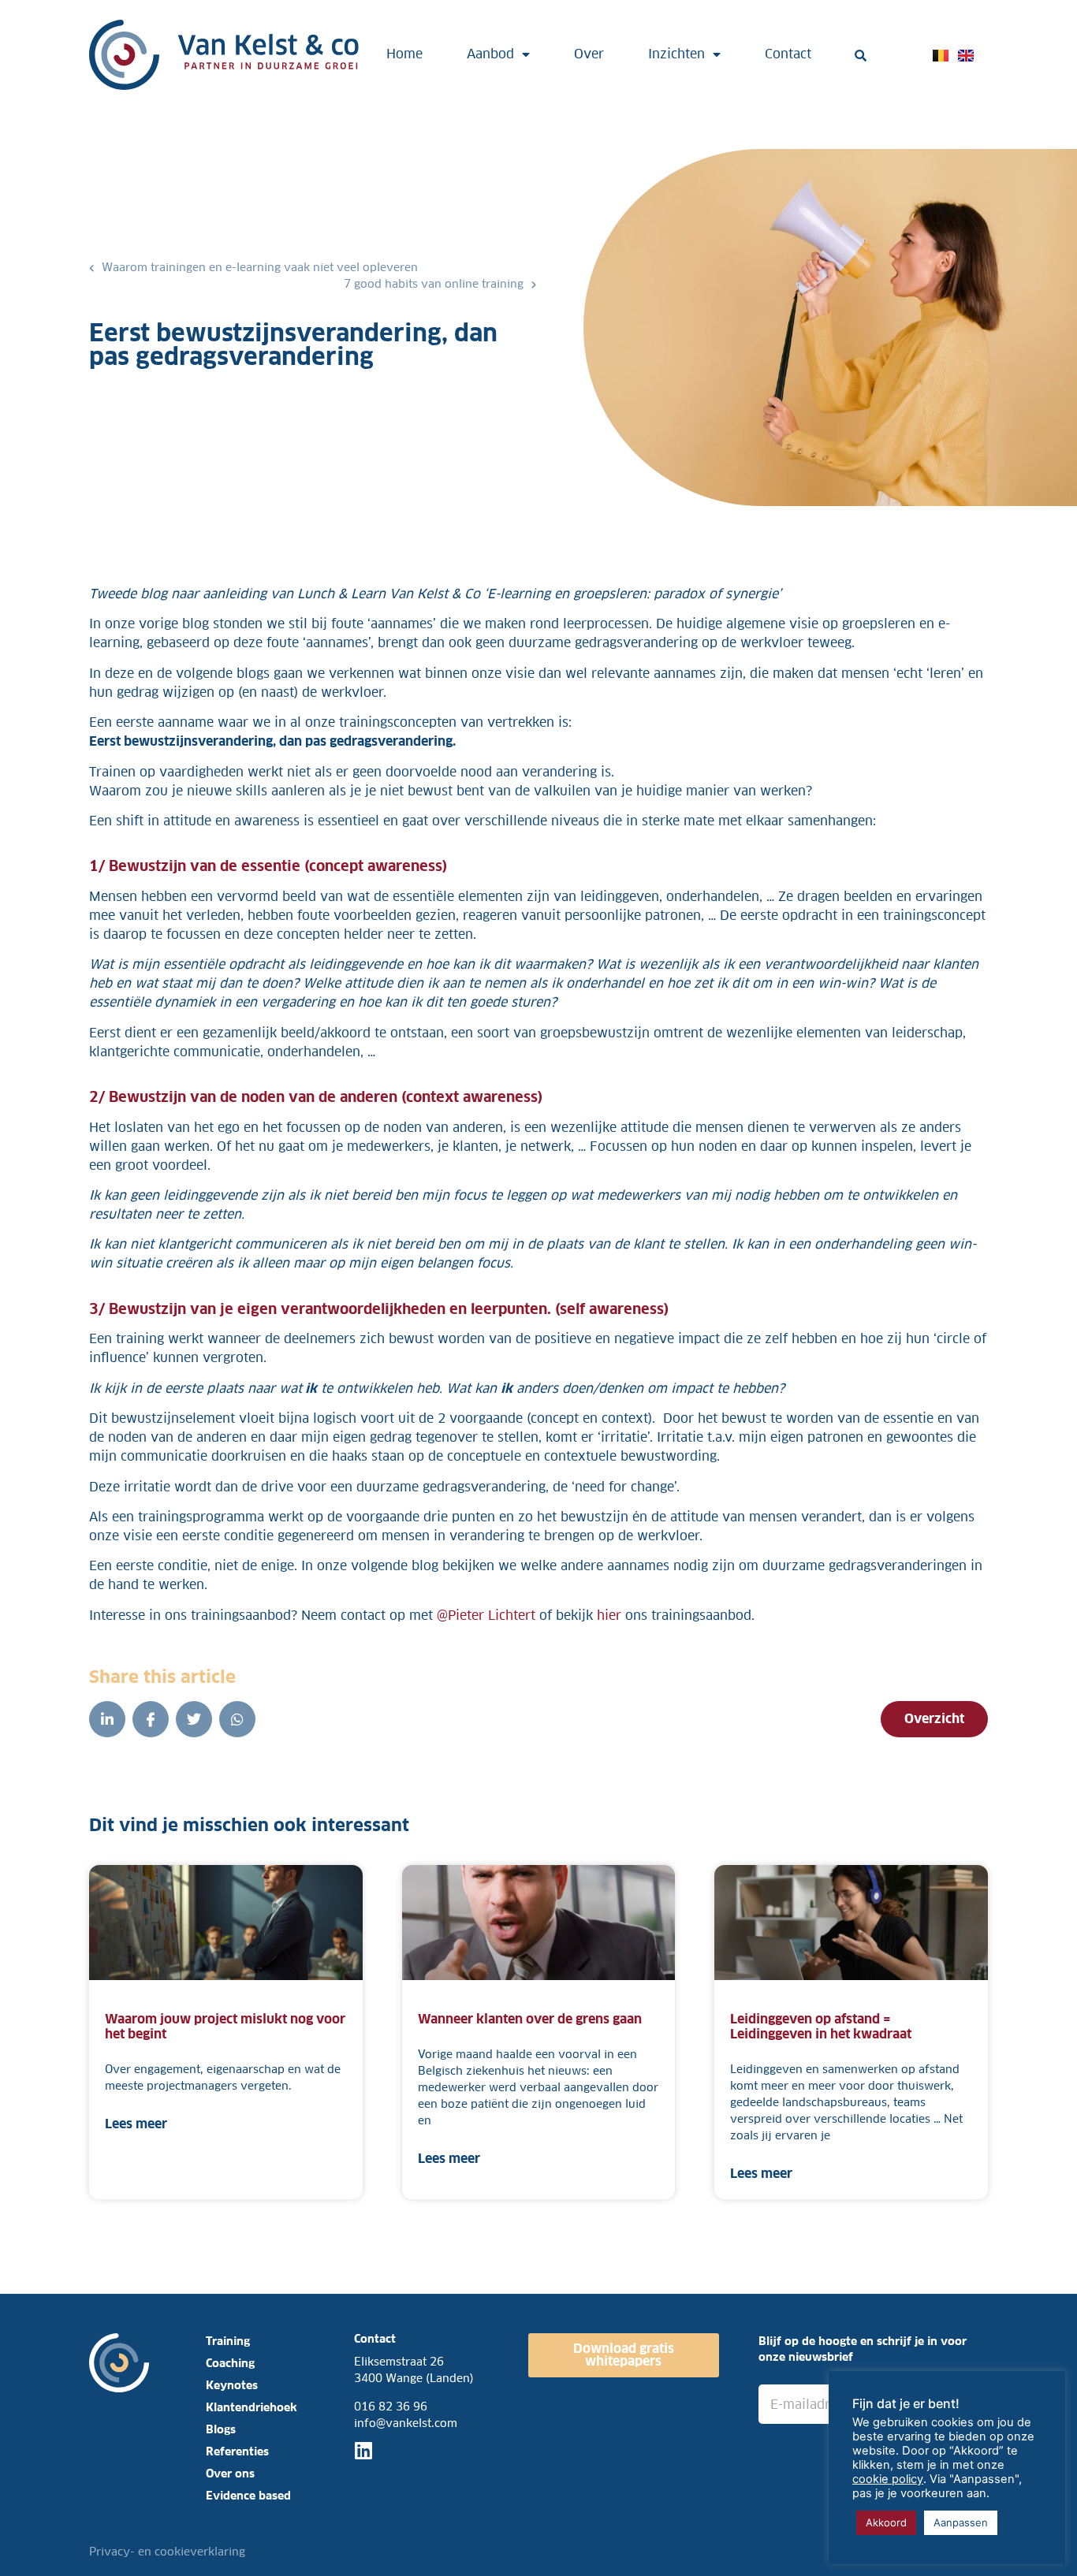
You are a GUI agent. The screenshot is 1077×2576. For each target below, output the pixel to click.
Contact (788, 54)
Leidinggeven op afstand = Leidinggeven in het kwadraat (821, 2027)
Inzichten (676, 54)
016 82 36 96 (391, 2407)
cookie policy (888, 2479)
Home (404, 54)
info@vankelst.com (406, 2423)
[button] (861, 56)
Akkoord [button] (886, 2522)
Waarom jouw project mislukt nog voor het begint (225, 2027)
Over (589, 54)
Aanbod (490, 54)
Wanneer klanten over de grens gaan (531, 2019)
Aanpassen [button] (961, 2522)
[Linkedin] (364, 2450)
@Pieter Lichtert (486, 1616)
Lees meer (136, 2124)
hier (609, 1616)
